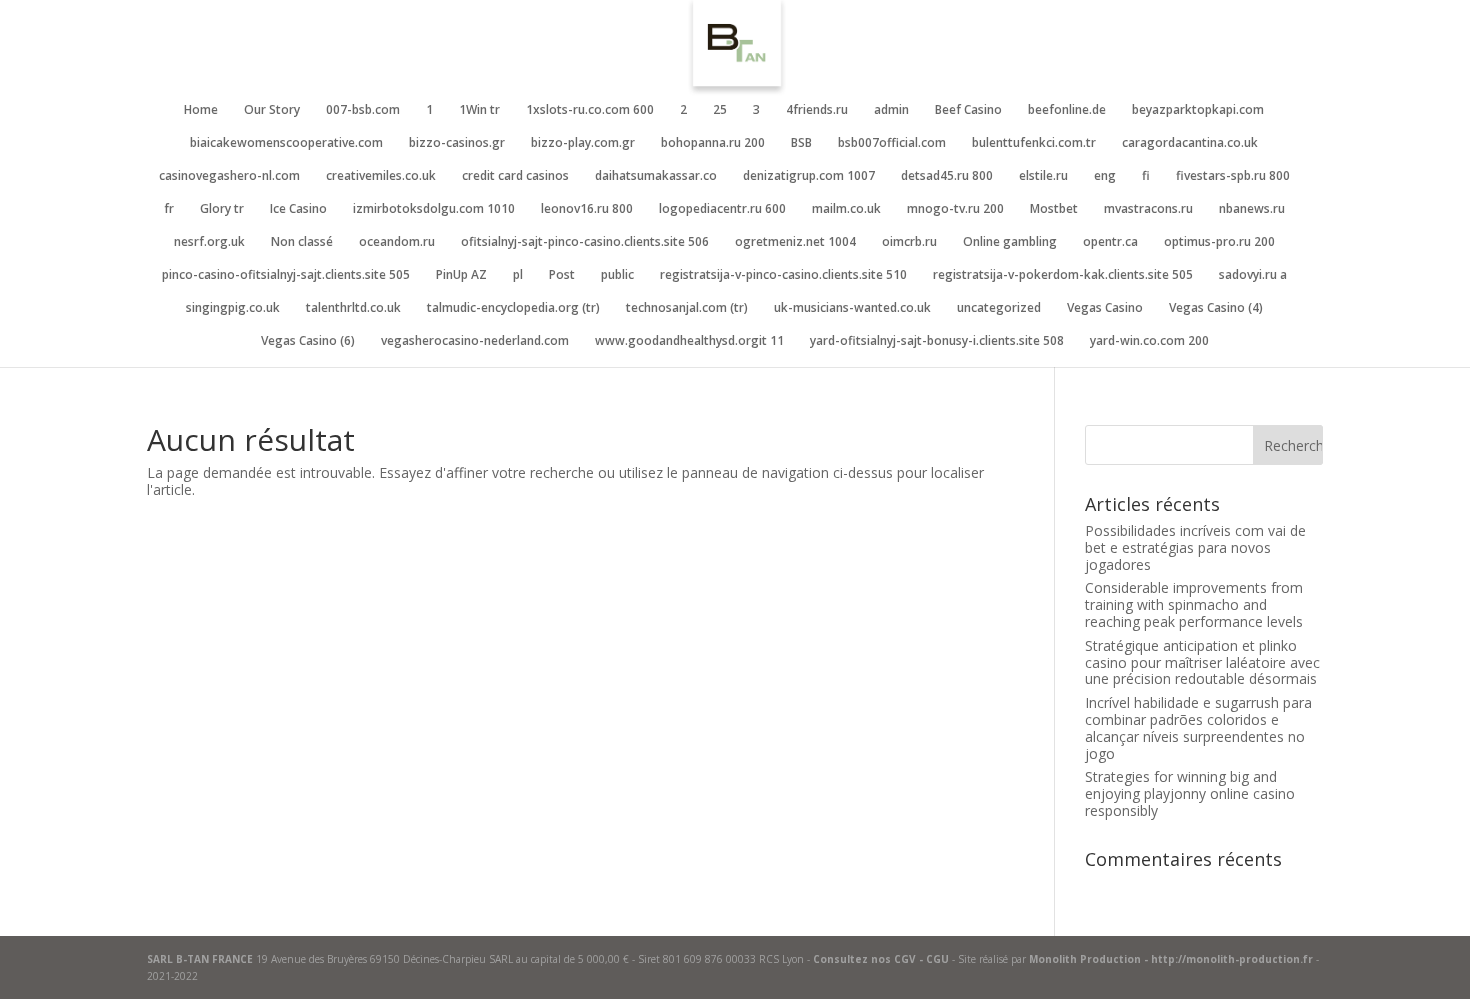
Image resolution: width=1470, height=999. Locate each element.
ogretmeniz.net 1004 (795, 242)
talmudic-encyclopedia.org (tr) (513, 308)
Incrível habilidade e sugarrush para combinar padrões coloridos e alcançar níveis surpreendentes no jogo (1198, 727)
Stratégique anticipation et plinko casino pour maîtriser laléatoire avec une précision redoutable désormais (1202, 662)
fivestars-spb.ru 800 (1233, 176)
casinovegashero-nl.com (229, 176)
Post (562, 275)
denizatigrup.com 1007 (809, 176)
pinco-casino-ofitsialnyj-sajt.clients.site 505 (286, 275)
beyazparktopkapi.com (1198, 110)
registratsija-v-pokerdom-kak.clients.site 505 (1063, 275)
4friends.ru (817, 110)
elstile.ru (1043, 176)
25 (720, 110)
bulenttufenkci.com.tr (1034, 143)
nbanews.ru (1252, 209)
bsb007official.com (892, 143)
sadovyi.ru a (1253, 275)
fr (169, 209)
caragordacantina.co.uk (1190, 143)
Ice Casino (298, 209)
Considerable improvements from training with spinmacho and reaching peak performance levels (1194, 604)
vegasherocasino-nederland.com (475, 341)
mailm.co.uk (846, 209)
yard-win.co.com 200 (1149, 341)
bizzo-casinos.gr (457, 143)
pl (518, 275)
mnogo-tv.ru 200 (955, 209)
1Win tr (479, 110)
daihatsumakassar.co (656, 176)
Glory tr (222, 209)
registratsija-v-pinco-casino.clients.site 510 (783, 275)
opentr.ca (1110, 242)
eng (1105, 176)
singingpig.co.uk (233, 308)
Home (201, 110)
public (617, 275)
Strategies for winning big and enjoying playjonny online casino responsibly (1190, 793)
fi (1146, 176)
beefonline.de (1067, 110)
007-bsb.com (363, 110)
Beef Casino (968, 110)
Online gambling (1010, 242)
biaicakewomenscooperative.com (286, 143)
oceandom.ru (397, 242)
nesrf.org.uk (209, 242)
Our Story (272, 110)
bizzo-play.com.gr (583, 143)
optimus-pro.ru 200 (1219, 242)
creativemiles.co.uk (381, 176)
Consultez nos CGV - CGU (881, 959)
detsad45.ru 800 (947, 176)
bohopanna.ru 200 (713, 143)
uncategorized (999, 308)
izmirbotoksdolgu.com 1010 (434, 209)
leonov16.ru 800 (587, 209)
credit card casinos (515, 176)
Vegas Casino (1105, 308)
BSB (801, 143)
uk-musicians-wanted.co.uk (852, 308)
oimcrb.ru (909, 242)
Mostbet (1054, 209)
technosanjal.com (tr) (687, 308)
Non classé (302, 242)
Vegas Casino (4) (1216, 308)
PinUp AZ (461, 275)
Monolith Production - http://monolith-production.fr (1171, 959)
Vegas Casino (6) (308, 341)
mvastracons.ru (1148, 209)
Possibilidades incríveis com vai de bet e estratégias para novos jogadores (1195, 547)
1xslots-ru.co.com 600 (590, 110)
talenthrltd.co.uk (353, 308)
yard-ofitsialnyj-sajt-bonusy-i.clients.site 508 (937, 341)
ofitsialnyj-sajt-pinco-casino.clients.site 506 (585, 242)
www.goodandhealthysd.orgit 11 (689, 341)
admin (891, 110)
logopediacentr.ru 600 (722, 209)
